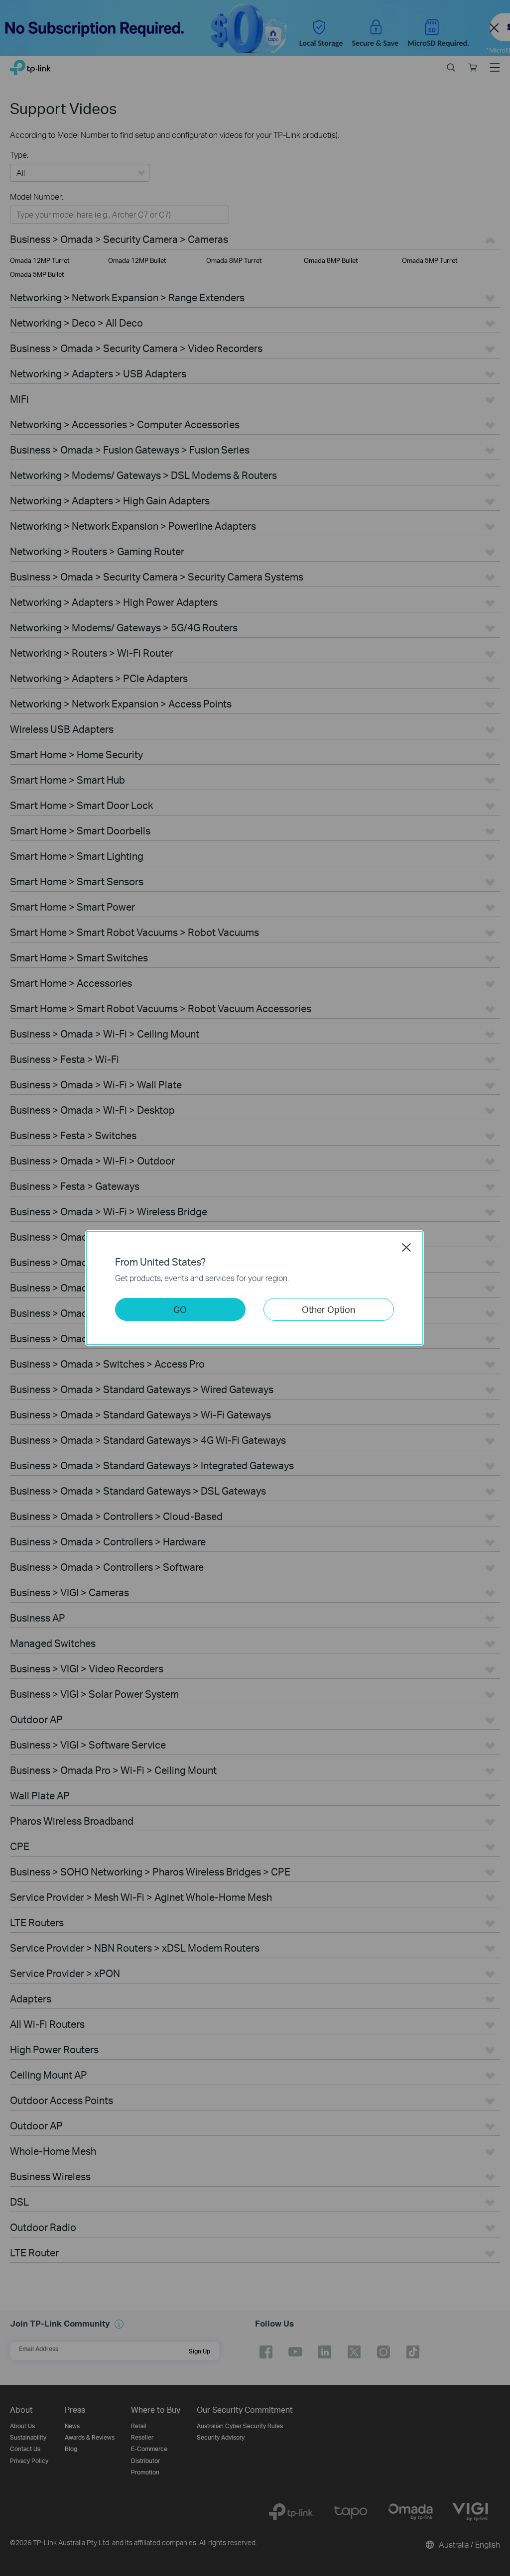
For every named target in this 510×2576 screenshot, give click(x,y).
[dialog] (255, 1288)
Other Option (328, 1309)
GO (180, 1309)
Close (406, 1247)
